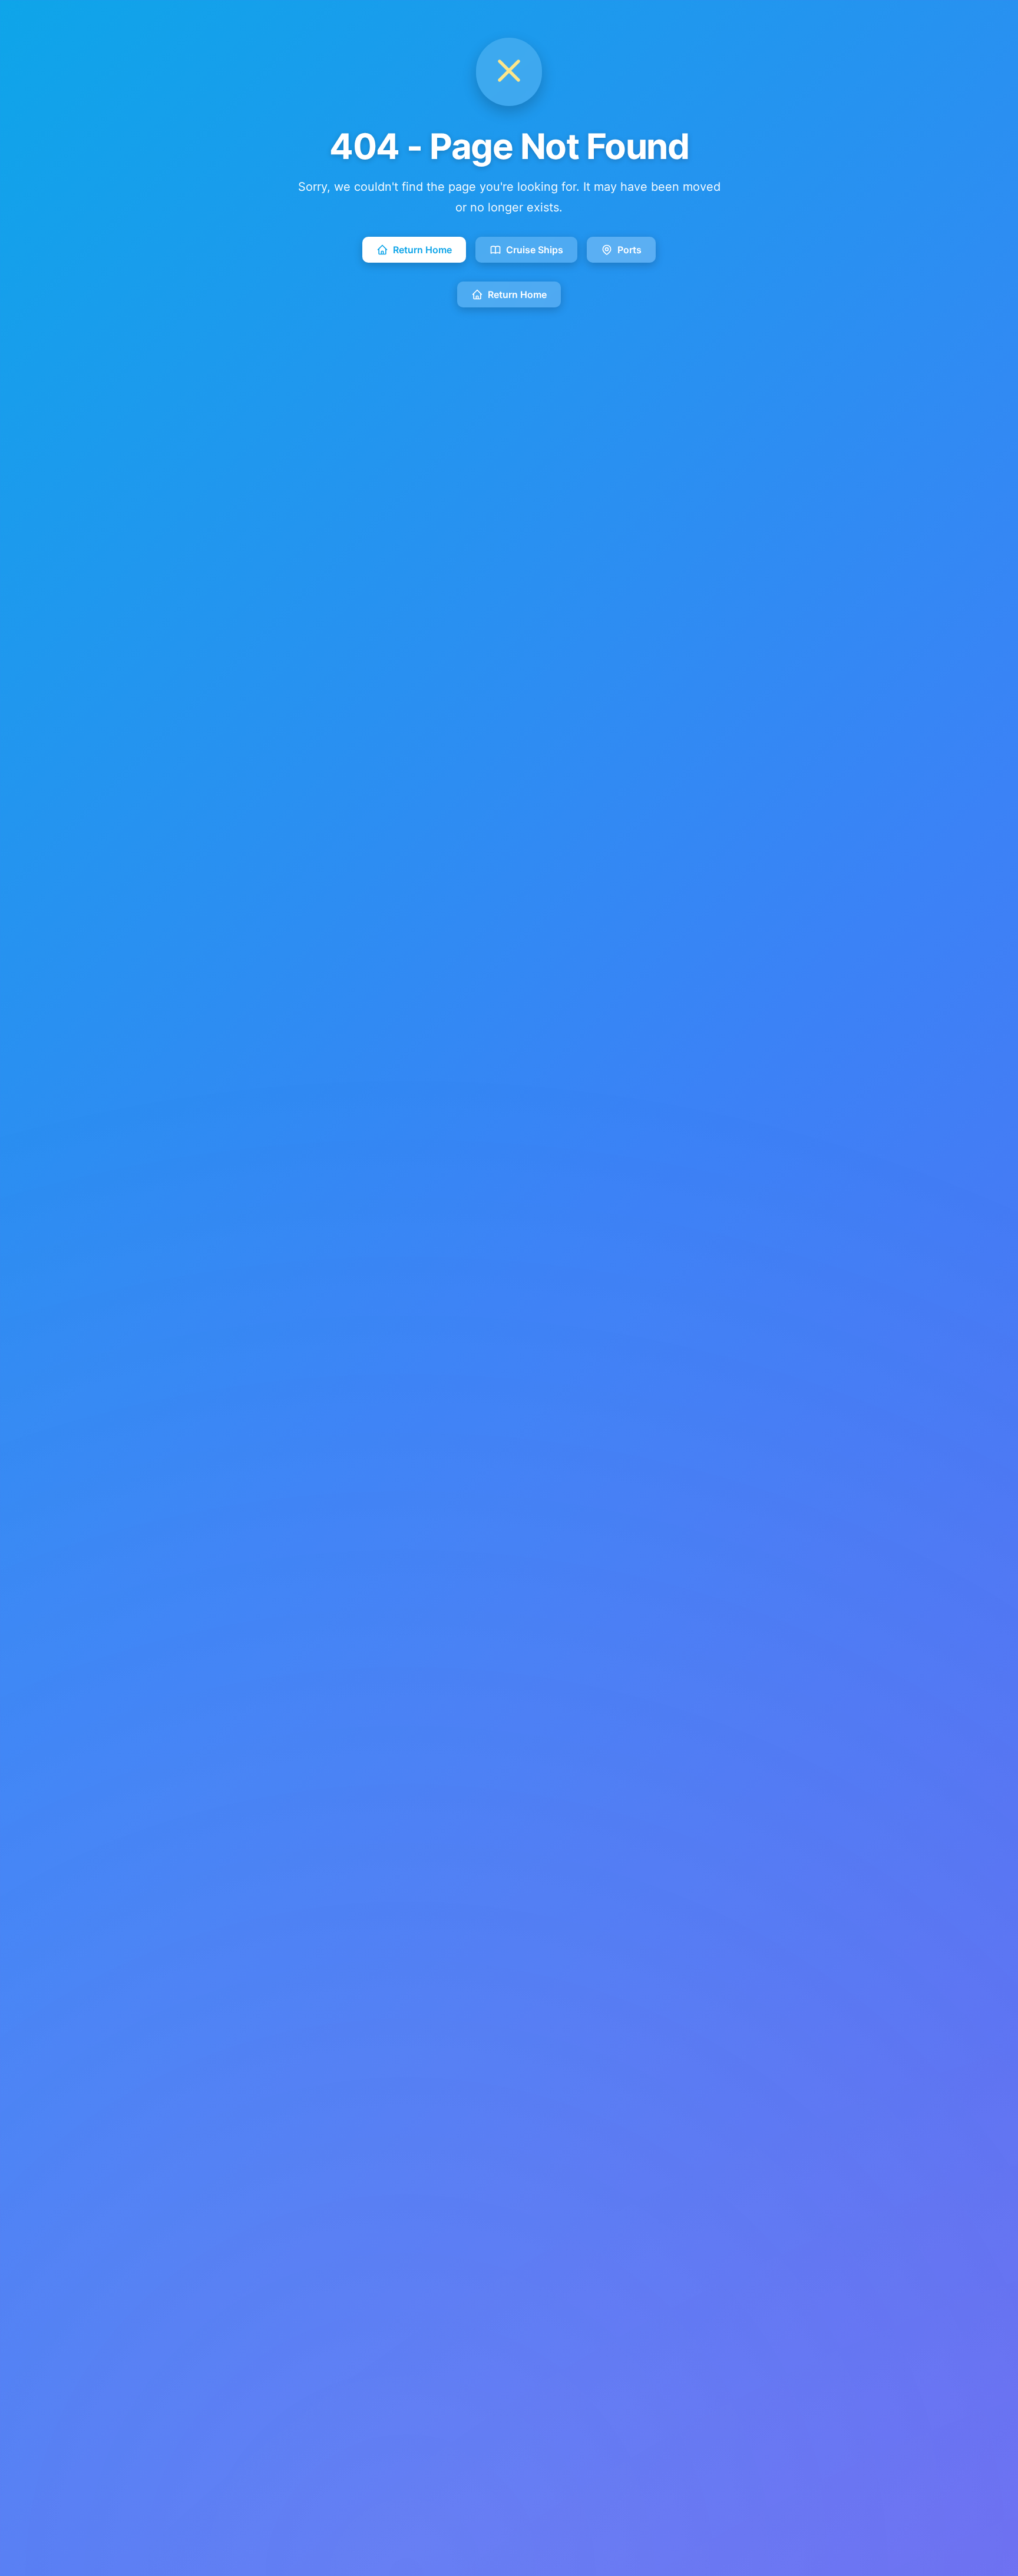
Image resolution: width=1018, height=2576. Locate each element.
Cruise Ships (535, 250)
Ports (629, 250)
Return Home (422, 250)
